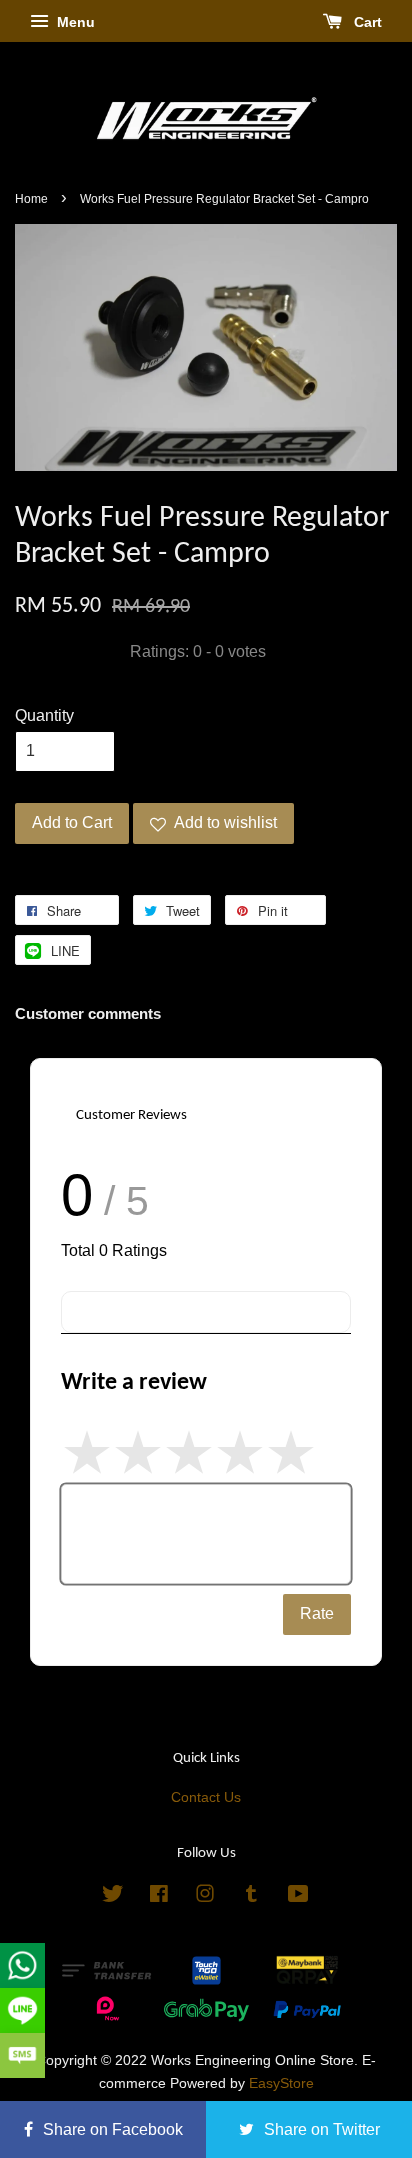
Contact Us (206, 1797)
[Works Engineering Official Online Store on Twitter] (113, 1897)
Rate (317, 1613)
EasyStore (281, 2083)
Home (31, 199)
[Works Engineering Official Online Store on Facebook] (159, 1897)
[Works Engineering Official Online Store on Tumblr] (251, 1897)
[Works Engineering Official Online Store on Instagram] (205, 1897)
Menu (74, 22)
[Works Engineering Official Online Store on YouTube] (298, 1897)
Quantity (44, 715)
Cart (366, 22)
